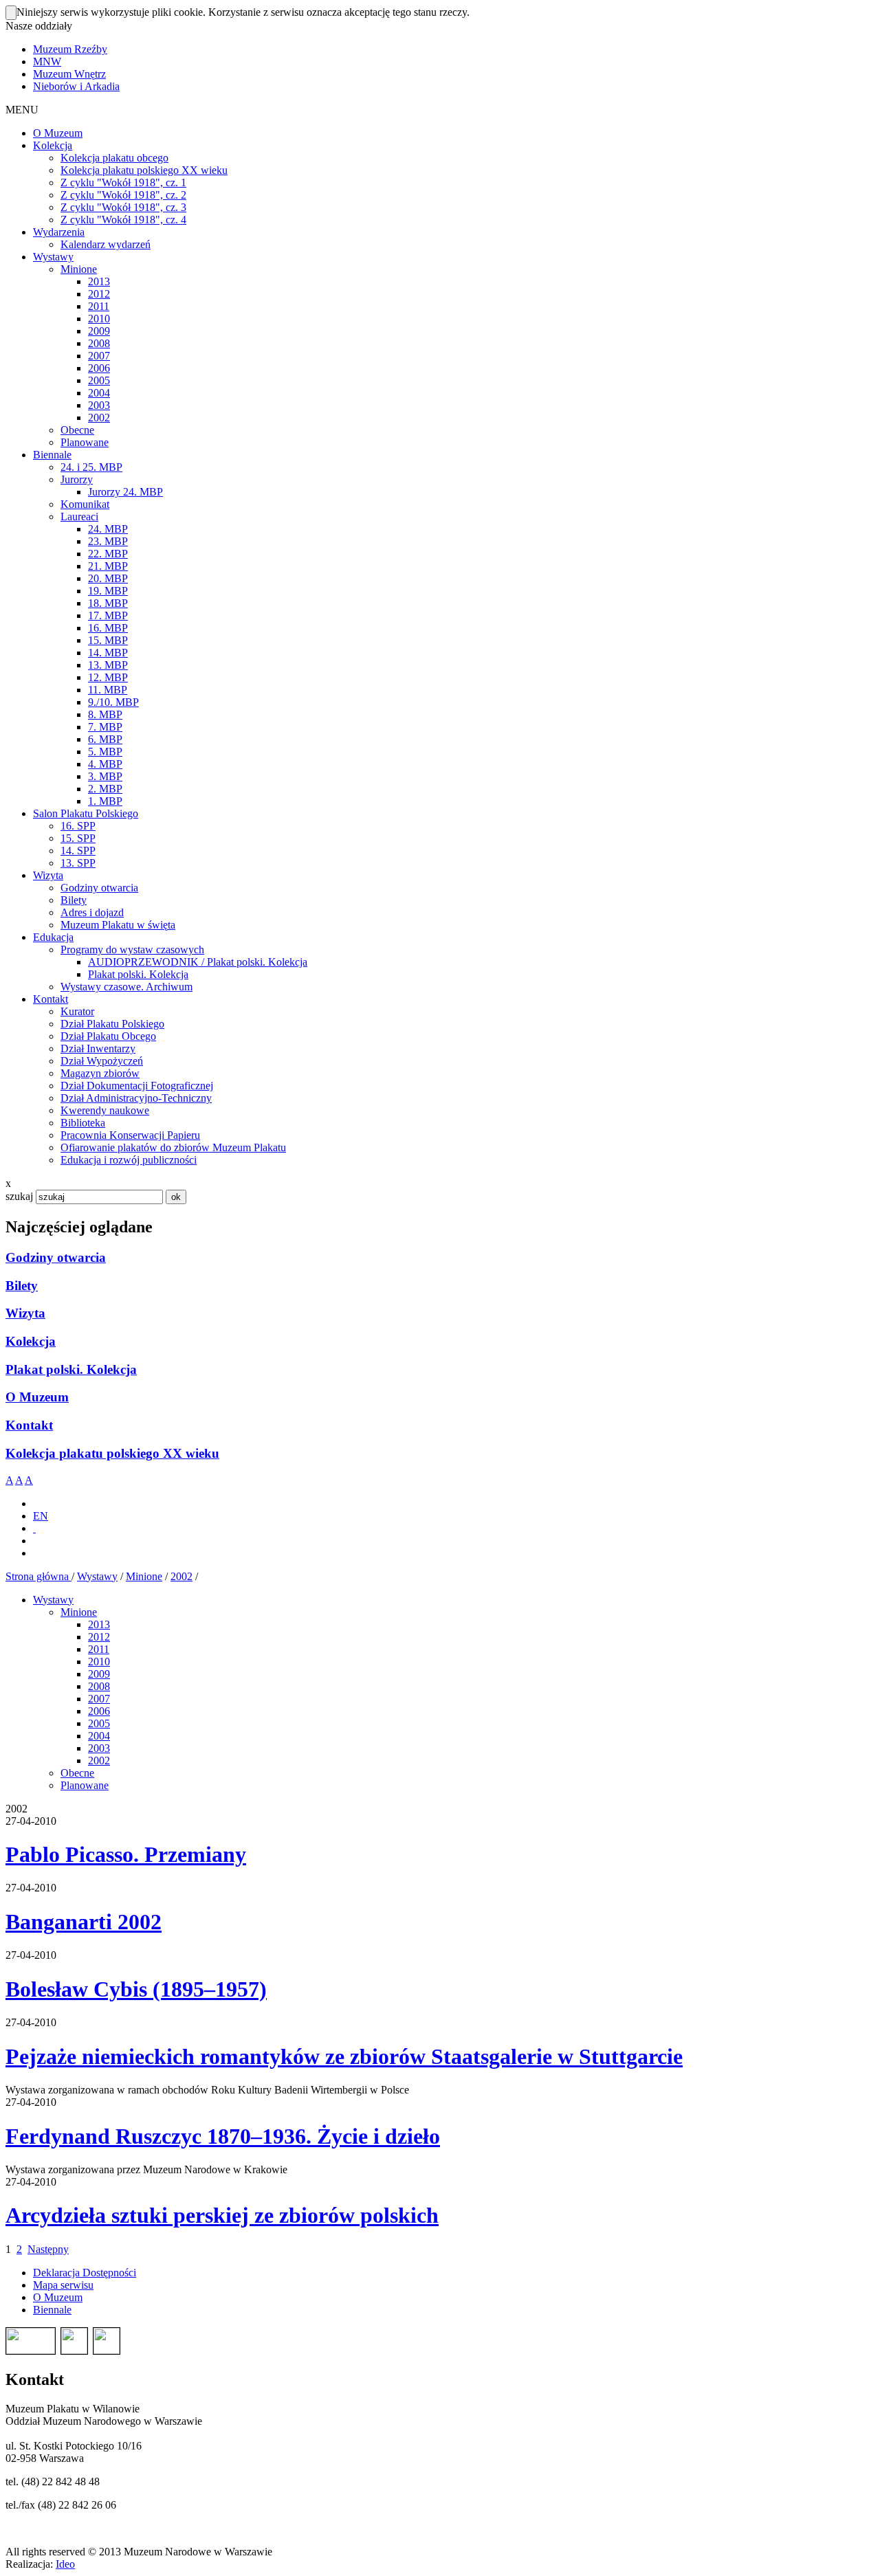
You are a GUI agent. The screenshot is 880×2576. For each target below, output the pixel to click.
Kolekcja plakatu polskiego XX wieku (112, 1453)
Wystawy (97, 1576)
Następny (48, 2249)
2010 (99, 1662)
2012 (99, 1637)
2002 (181, 1576)
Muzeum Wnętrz (69, 74)
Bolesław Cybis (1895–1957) (136, 1989)
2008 (99, 1686)
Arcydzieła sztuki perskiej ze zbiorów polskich (222, 2215)
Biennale (52, 2310)
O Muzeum (37, 1397)
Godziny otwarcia (56, 1257)
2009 (99, 1674)
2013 (99, 1624)
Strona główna (38, 1576)
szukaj (19, 1196)
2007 (99, 1699)
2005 (99, 1723)
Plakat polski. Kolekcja (71, 1369)
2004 (99, 1736)
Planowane (85, 1785)
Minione (144, 1576)
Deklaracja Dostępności (85, 2273)
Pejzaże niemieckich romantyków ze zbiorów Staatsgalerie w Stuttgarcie (344, 2056)
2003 (99, 1748)
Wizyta (25, 1313)
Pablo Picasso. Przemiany (126, 1854)
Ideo (65, 2564)
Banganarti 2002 (84, 1922)
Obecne (77, 1773)
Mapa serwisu (63, 2285)
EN (41, 1516)
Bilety (22, 1286)
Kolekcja (31, 1341)
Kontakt (29, 1425)
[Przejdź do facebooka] (34, 1528)
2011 (99, 1649)
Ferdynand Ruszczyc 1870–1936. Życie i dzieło (223, 2136)
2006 (99, 1711)
